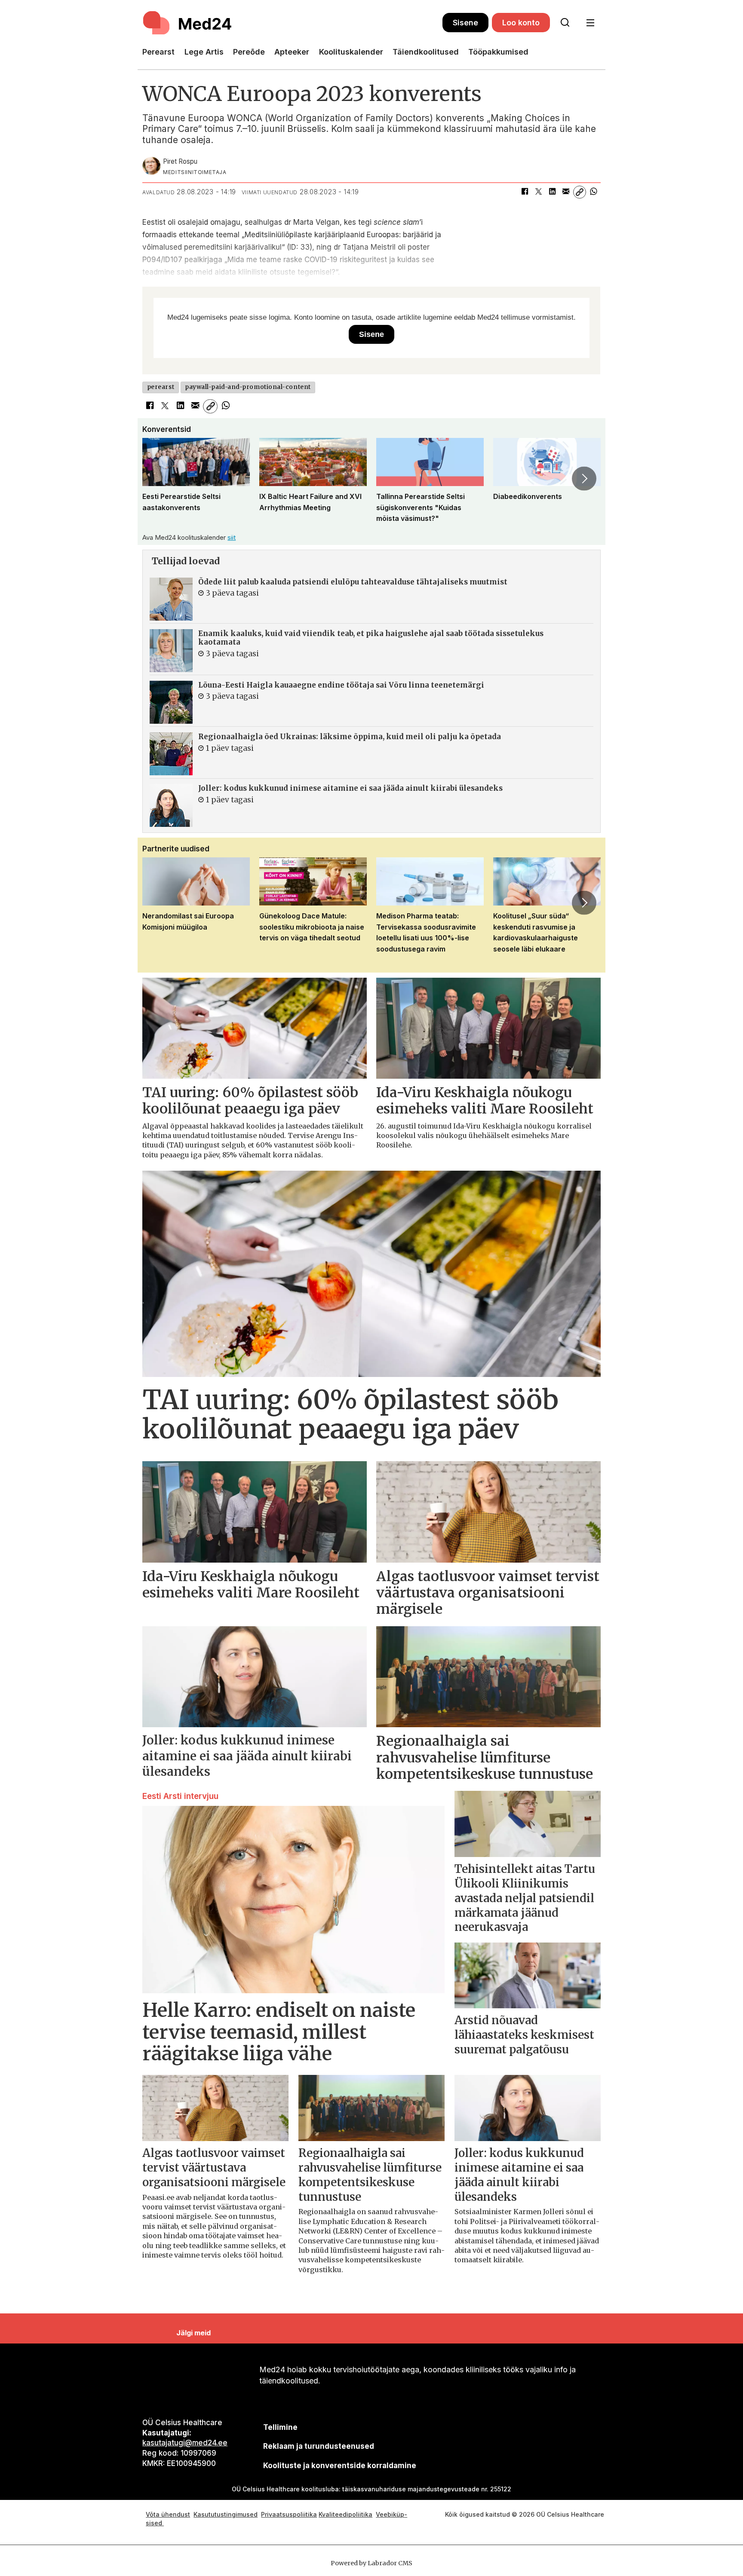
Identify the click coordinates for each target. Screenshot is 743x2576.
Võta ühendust (168, 2514)
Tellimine (280, 2427)
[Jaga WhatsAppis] (593, 192)
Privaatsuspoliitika (289, 2514)
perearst (161, 387)
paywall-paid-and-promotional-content (248, 387)
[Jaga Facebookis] (525, 192)
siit (232, 537)
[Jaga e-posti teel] (566, 192)
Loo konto (521, 23)
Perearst (158, 52)
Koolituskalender (351, 52)
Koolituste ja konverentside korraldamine (340, 2466)
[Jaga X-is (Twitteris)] (538, 192)
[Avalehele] (292, 23)
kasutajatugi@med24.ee (185, 2443)
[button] (159, 478)
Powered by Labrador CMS (371, 2563)
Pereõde (249, 52)
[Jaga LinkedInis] (552, 192)
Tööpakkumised (498, 52)
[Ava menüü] (590, 23)
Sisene (465, 23)
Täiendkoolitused (426, 52)
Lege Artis (204, 52)
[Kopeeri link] (580, 192)
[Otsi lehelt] (565, 23)
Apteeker (292, 52)
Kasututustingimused (226, 2514)
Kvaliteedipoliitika (345, 2514)
